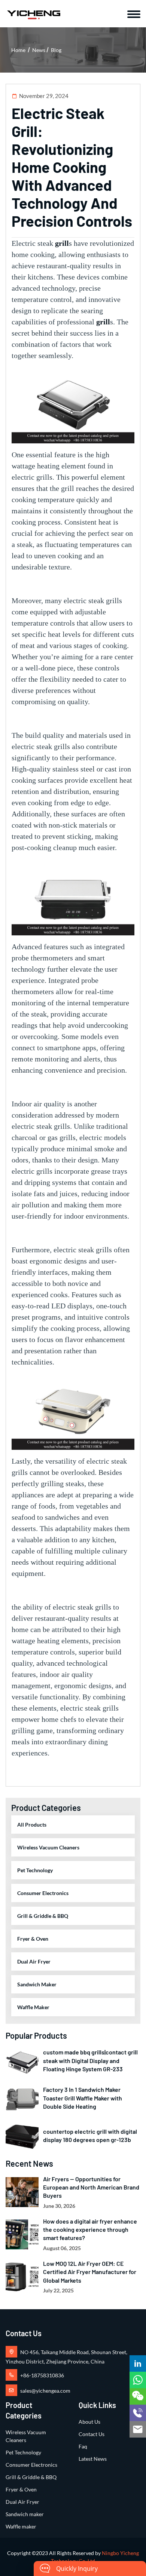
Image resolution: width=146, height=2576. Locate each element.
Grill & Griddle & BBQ (43, 1916)
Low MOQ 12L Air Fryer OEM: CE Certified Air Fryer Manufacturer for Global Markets (90, 2272)
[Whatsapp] (138, 2380)
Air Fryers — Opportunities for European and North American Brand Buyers (91, 2187)
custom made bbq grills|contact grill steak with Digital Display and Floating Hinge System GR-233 (90, 2060)
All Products (32, 1825)
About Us (89, 2422)
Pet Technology (35, 1870)
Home (18, 50)
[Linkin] (138, 2363)
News (39, 50)
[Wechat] (138, 2396)
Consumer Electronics (43, 1893)
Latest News (93, 2459)
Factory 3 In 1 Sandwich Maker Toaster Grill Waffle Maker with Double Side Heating (83, 2098)
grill (62, 243)
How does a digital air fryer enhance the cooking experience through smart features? (90, 2230)
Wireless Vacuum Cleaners (48, 1847)
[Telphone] (138, 2413)
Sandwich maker (37, 1984)
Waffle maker (33, 2007)
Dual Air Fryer (34, 1961)
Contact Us (92, 2434)
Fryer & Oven (33, 1939)
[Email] (138, 2429)
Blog (56, 50)
